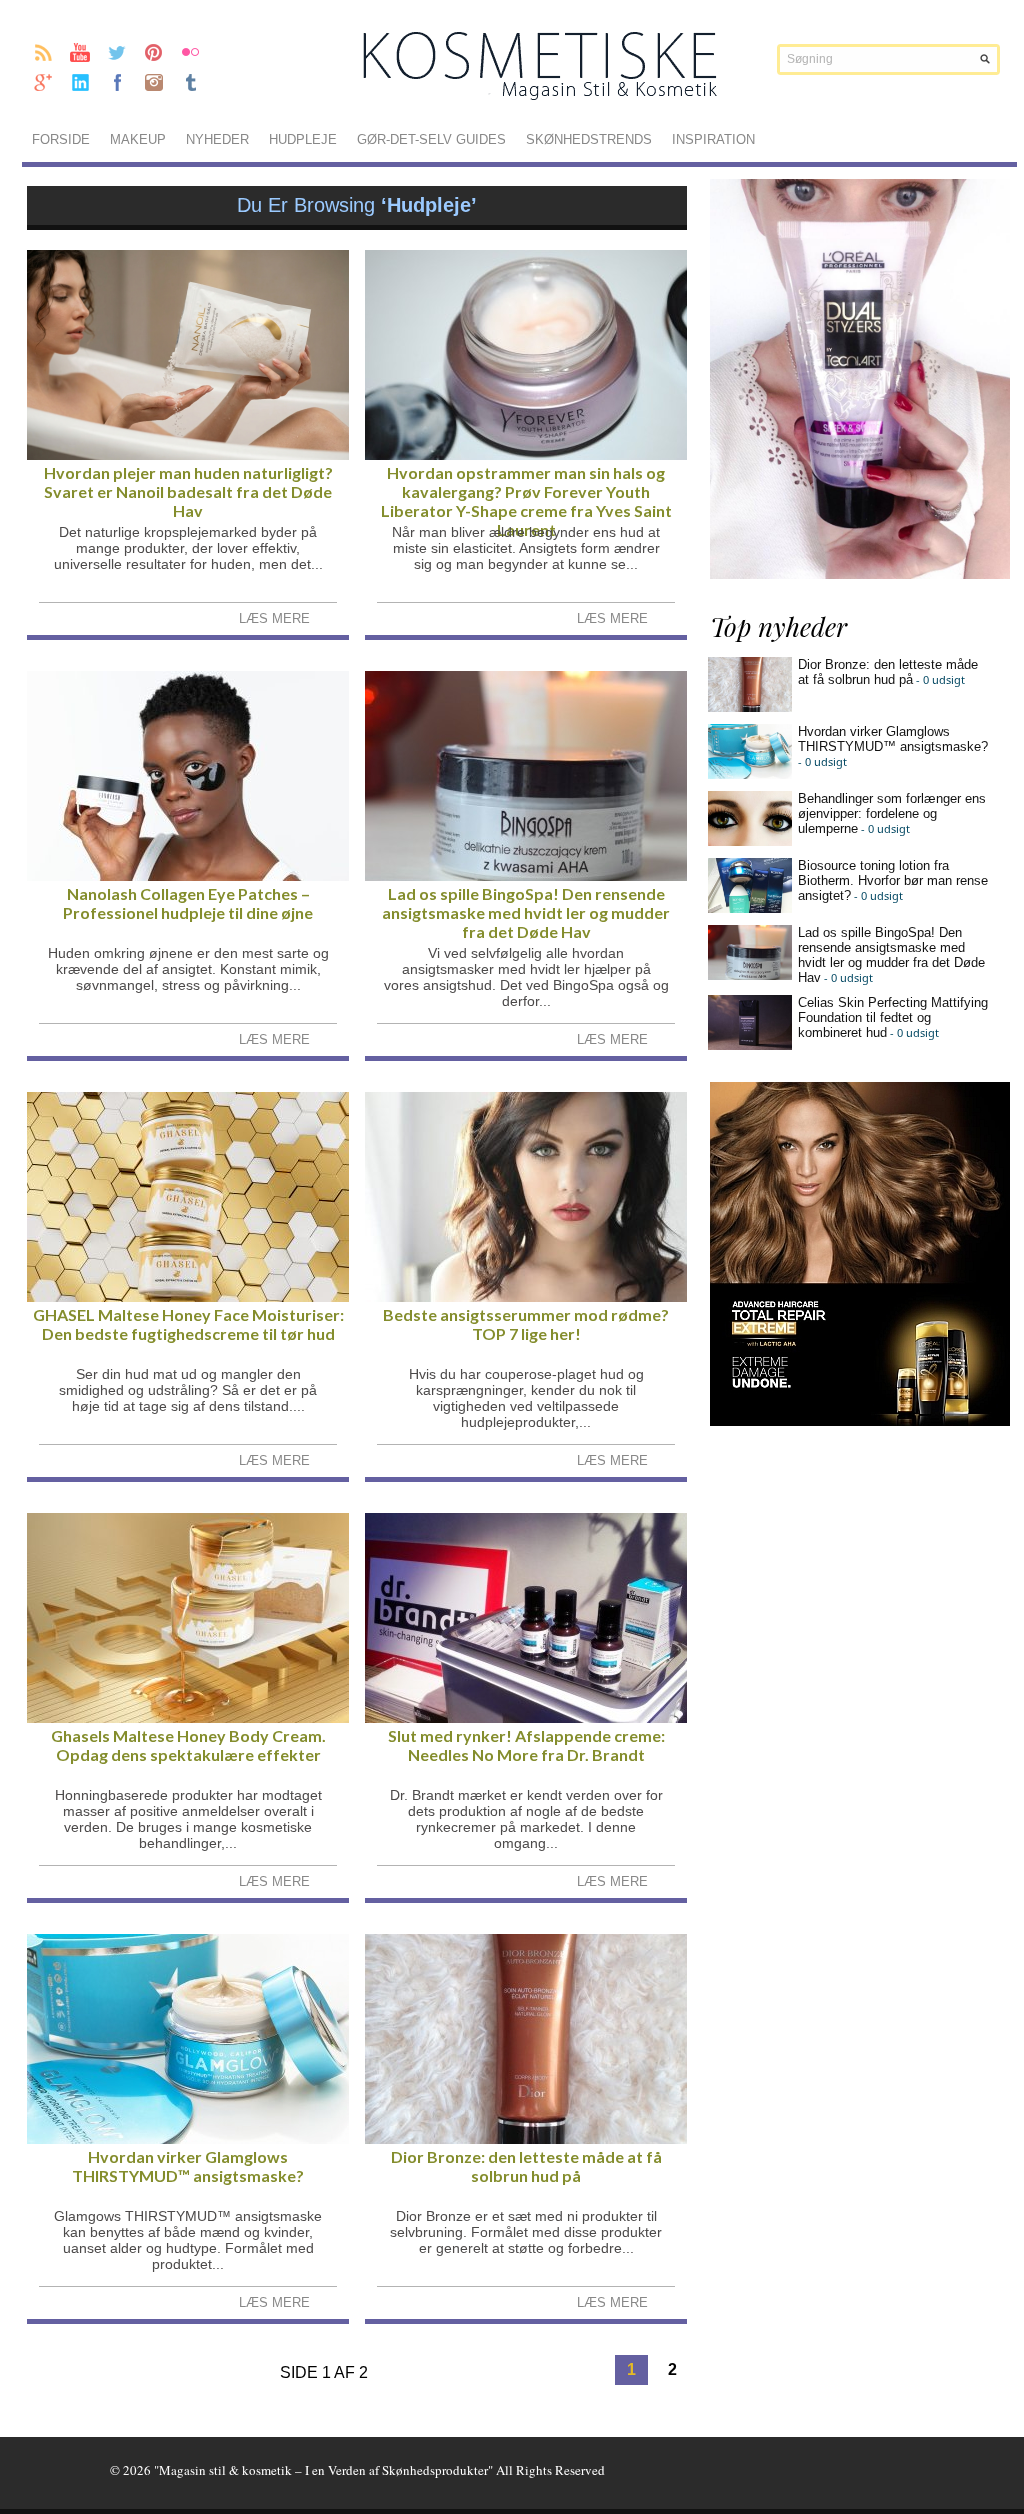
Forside (61, 139)
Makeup (138, 139)
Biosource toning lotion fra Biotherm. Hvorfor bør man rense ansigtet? (893, 880)
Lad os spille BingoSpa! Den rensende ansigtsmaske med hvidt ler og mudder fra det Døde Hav (526, 912)
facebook (117, 82)
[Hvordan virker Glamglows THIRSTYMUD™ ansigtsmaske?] (750, 774)
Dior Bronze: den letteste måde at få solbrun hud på (526, 2166)
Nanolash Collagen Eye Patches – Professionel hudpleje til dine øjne (188, 903)
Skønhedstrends (589, 139)
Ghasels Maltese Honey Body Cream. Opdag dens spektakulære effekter (188, 1745)
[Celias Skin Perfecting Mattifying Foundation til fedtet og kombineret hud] (750, 1045)
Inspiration (713, 139)
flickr (191, 52)
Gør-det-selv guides (431, 139)
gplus (43, 82)
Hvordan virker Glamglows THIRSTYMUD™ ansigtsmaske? (188, 2166)
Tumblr (191, 82)
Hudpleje (303, 139)
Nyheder (217, 139)
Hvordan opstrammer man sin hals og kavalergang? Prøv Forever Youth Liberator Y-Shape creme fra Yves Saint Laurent (526, 501)
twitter (117, 52)
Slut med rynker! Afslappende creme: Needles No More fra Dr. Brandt (526, 1745)
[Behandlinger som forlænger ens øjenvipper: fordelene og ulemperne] (750, 841)
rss (43, 52)
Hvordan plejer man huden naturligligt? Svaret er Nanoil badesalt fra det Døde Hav (188, 491)
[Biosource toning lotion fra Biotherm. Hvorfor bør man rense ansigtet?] (750, 908)
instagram (154, 82)
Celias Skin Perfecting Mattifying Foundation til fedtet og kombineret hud (893, 1017)
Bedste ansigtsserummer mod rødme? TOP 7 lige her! (526, 1324)
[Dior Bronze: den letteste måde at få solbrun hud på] (750, 707)
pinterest (154, 52)
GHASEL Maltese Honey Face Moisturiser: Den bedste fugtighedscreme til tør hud (188, 1324)
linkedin (80, 82)
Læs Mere (274, 618)
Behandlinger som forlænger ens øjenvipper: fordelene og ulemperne (892, 813)
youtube (80, 52)
